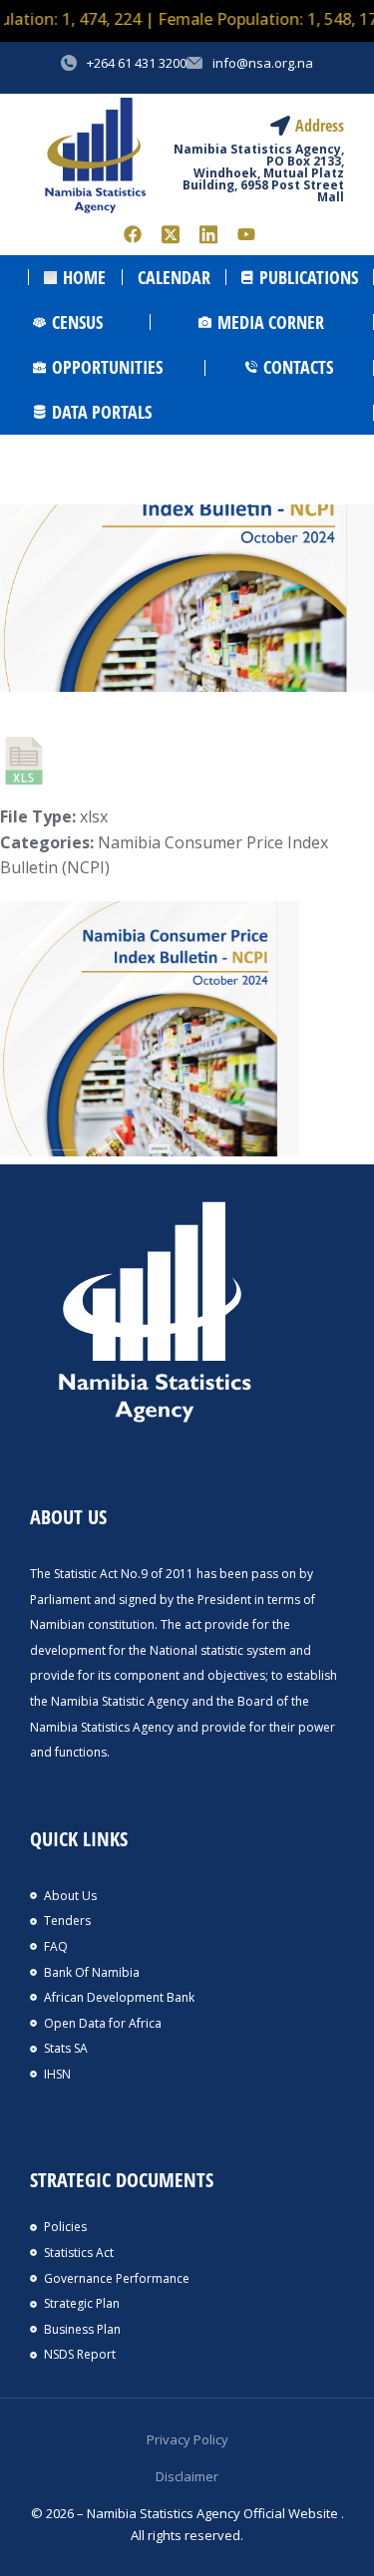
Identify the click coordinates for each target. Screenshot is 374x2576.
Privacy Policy (187, 2439)
